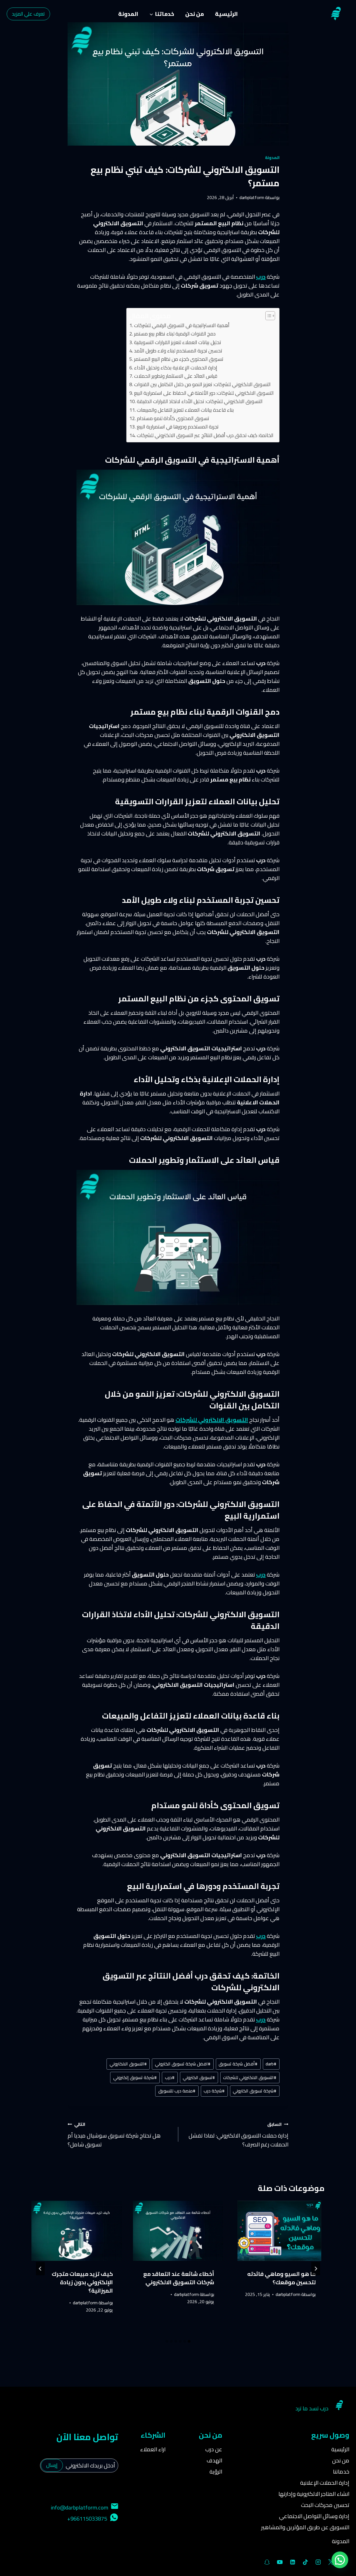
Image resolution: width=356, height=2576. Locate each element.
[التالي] (40, 2269)
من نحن (195, 14)
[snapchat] (267, 2562)
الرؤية (216, 2471)
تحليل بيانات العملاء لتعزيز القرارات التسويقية (178, 342)
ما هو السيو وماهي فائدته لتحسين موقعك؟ (281, 2278)
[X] (331, 2562)
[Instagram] (318, 2562)
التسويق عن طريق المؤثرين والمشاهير (305, 2527)
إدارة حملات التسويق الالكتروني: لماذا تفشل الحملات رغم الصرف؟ (238, 2134)
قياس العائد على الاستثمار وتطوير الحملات (176, 376)
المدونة (128, 14)
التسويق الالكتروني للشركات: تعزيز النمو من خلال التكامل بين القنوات (202, 384)
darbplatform (252, 197)
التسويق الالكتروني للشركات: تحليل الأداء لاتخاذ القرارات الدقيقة (200, 401)
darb (271, 2064)
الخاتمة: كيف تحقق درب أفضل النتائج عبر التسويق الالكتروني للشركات (205, 435)
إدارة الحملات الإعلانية (325, 2483)
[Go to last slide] (316, 2269)
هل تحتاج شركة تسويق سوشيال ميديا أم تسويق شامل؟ (114, 2134)
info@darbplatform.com (80, 2507)
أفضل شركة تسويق (238, 2064)
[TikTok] (305, 2562)
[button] (340, 2560)
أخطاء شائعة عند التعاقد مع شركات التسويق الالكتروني (179, 2278)
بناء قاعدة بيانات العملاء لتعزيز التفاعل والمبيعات (185, 410)
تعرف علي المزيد (28, 14)
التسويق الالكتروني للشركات (212, 1420)
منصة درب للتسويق (177, 2091)
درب (261, 2019)
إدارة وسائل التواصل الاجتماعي (314, 2516)
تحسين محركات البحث (325, 2505)
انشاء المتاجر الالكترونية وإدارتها (314, 2494)
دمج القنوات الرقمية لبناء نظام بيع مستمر (175, 334)
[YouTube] (280, 2562)
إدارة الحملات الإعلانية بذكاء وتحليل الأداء (176, 368)
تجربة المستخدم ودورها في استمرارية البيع (178, 427)
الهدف (214, 2460)
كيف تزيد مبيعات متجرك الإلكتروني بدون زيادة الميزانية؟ (82, 2282)
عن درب (214, 2449)
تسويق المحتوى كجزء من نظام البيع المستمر (179, 359)
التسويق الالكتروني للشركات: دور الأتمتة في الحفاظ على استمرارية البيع (204, 393)
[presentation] (279, 2231)
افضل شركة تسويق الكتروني (183, 2064)
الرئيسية (226, 14)
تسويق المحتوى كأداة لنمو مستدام (173, 418)
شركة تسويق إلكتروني (135, 2077)
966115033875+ (87, 2519)
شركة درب (214, 2091)
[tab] (189, 2341)
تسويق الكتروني (199, 2077)
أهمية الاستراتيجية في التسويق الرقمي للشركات (182, 325)
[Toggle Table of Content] (267, 316)
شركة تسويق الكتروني (255, 2091)
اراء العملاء (153, 2449)
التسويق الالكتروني (128, 2064)
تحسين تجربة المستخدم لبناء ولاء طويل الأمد (178, 351)
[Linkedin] (293, 2562)
